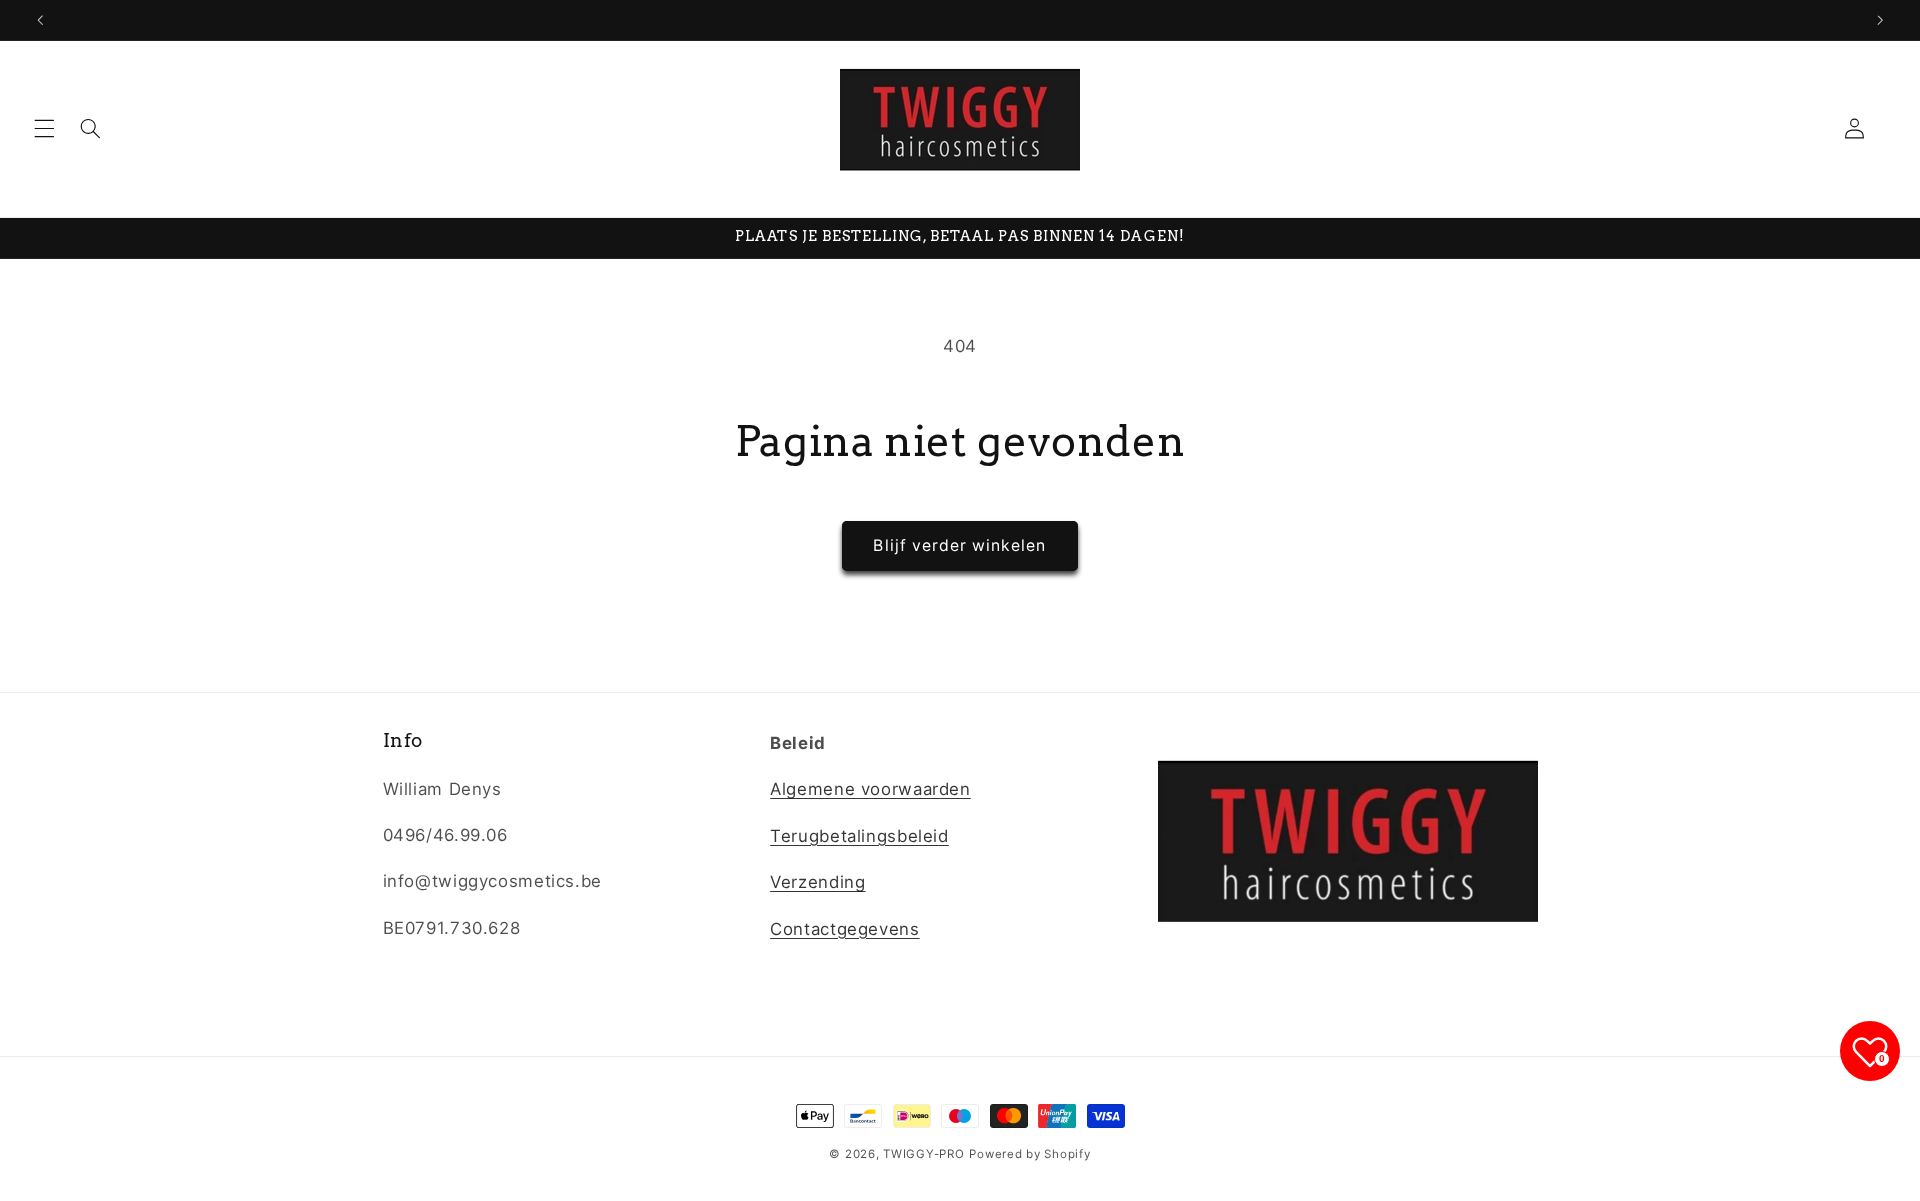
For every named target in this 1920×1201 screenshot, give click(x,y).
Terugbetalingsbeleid (859, 836)
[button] (44, 129)
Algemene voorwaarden (870, 790)
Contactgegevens (844, 929)
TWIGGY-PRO (923, 1154)
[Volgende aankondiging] (1880, 20)
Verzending (817, 882)
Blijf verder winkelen (959, 545)
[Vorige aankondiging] (40, 20)
